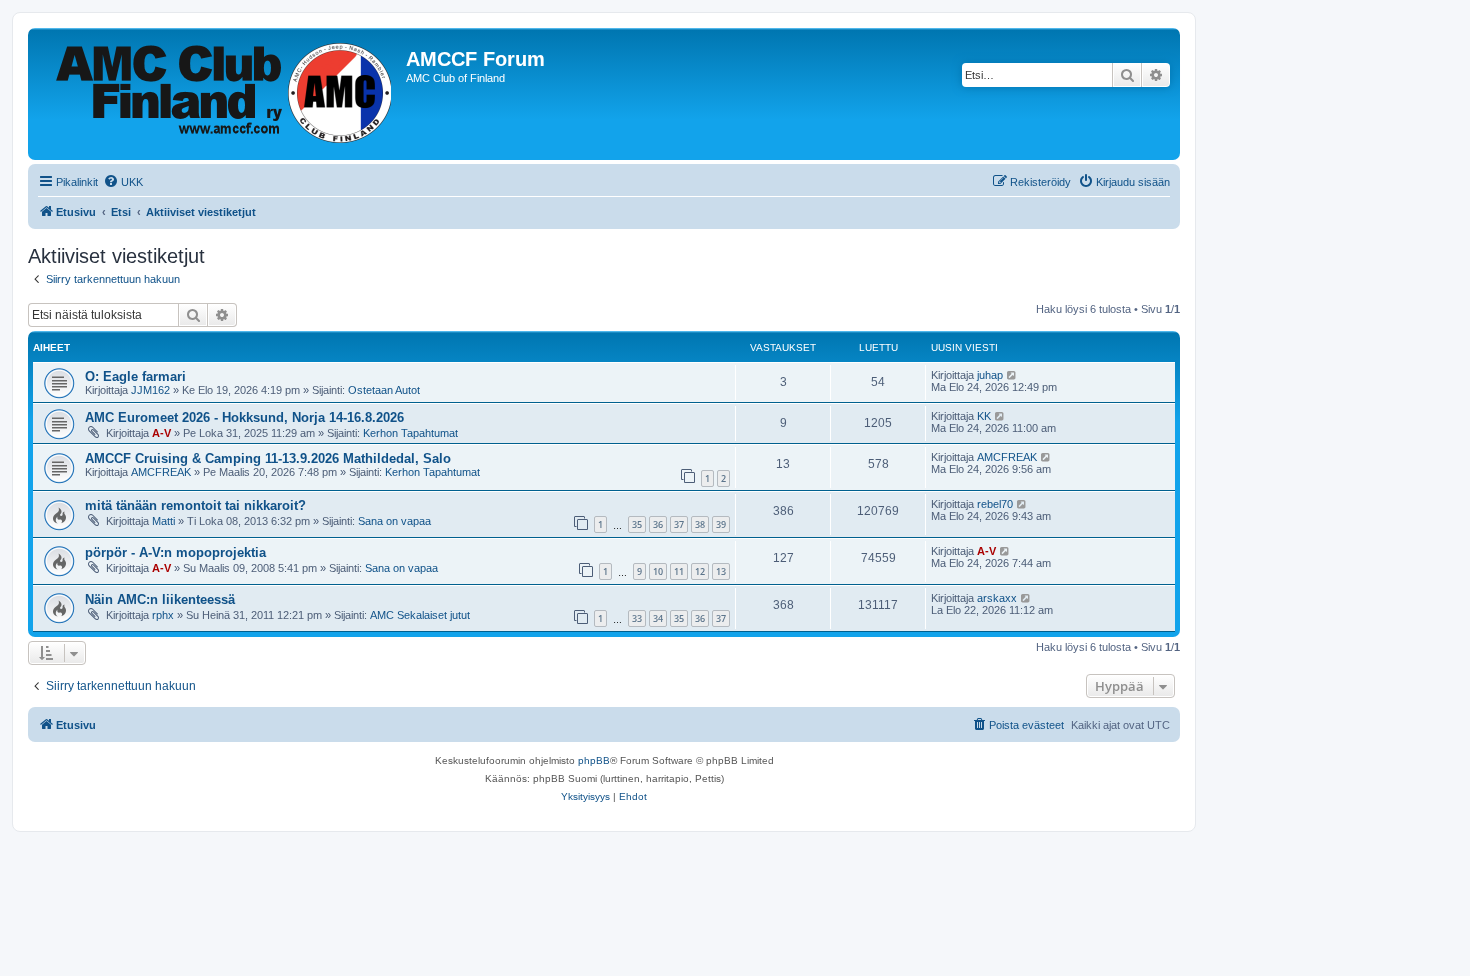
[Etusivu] (219, 94)
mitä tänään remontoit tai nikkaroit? (195, 505)
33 (637, 618)
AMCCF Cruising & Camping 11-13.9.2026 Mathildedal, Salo (268, 458)
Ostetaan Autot (384, 390)
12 (700, 571)
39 (721, 524)
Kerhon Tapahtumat (410, 433)
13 (721, 571)
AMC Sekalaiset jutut (420, 615)
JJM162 (150, 390)
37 (679, 524)
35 (637, 524)
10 (658, 571)
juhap (990, 375)
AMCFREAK (161, 472)
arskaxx (997, 598)
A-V (161, 433)
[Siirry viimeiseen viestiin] (1012, 375)
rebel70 (995, 504)
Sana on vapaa (394, 521)
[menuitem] (123, 182)
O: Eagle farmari (135, 376)
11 (679, 571)
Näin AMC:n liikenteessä (160, 599)
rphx (163, 615)
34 (658, 618)
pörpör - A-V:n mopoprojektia (175, 552)
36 (658, 524)
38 (700, 524)
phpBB (594, 760)
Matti (163, 521)
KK (984, 416)
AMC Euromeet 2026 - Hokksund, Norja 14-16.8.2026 (244, 417)
